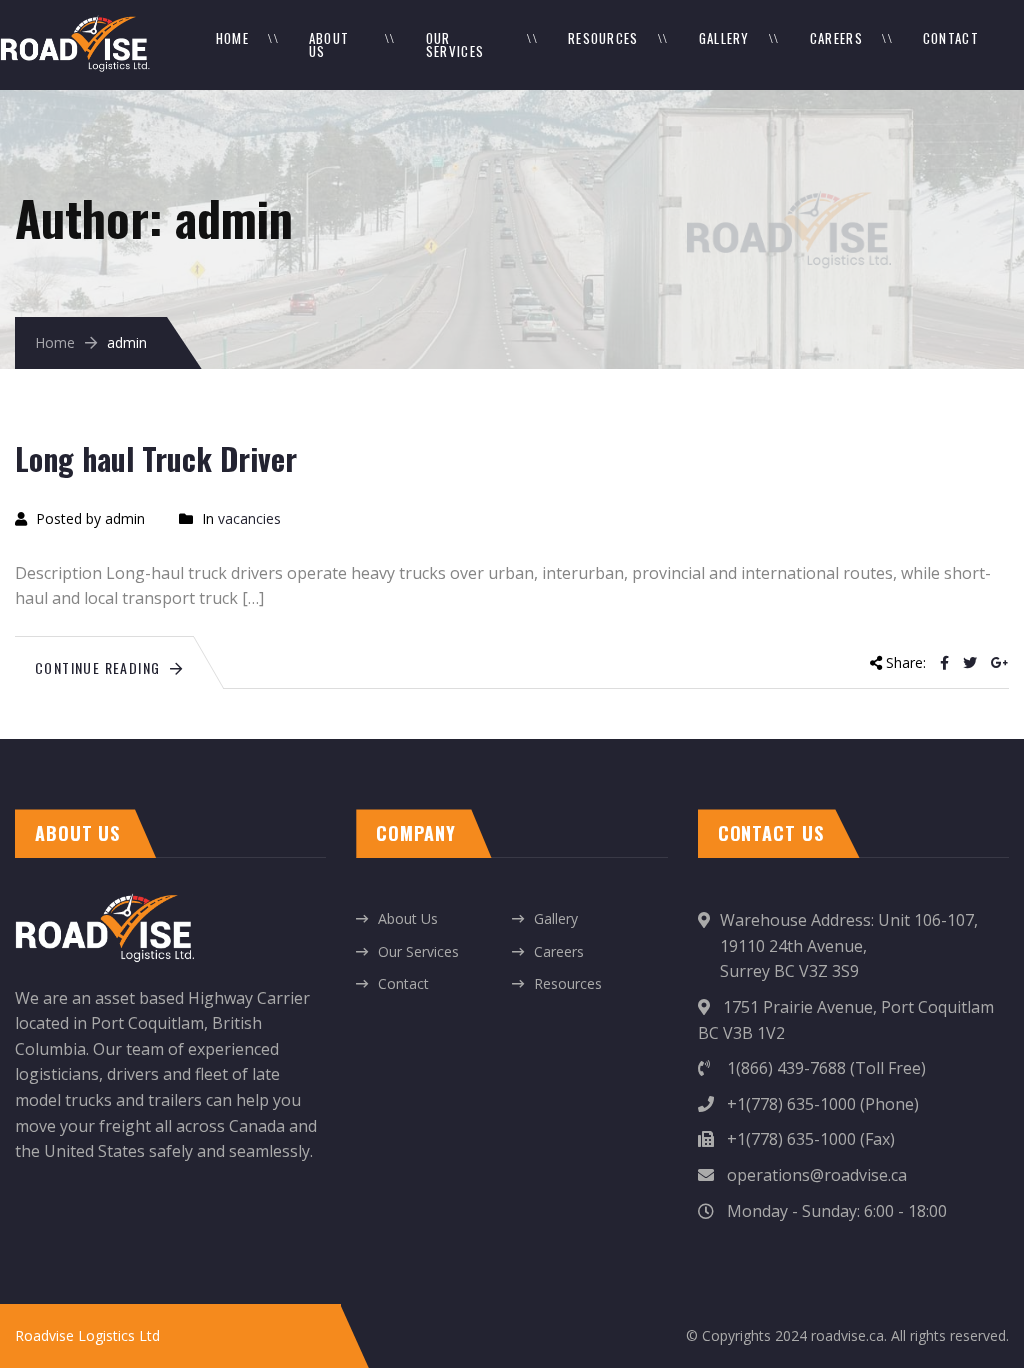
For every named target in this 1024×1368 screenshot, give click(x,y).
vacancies (249, 518)
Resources (603, 38)
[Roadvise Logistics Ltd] (75, 25)
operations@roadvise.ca (815, 1175)
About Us (329, 44)
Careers (836, 38)
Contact (951, 38)
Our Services (455, 44)
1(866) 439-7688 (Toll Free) (824, 1068)
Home (232, 38)
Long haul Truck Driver (156, 458)
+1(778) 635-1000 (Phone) (821, 1104)
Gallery (724, 38)
